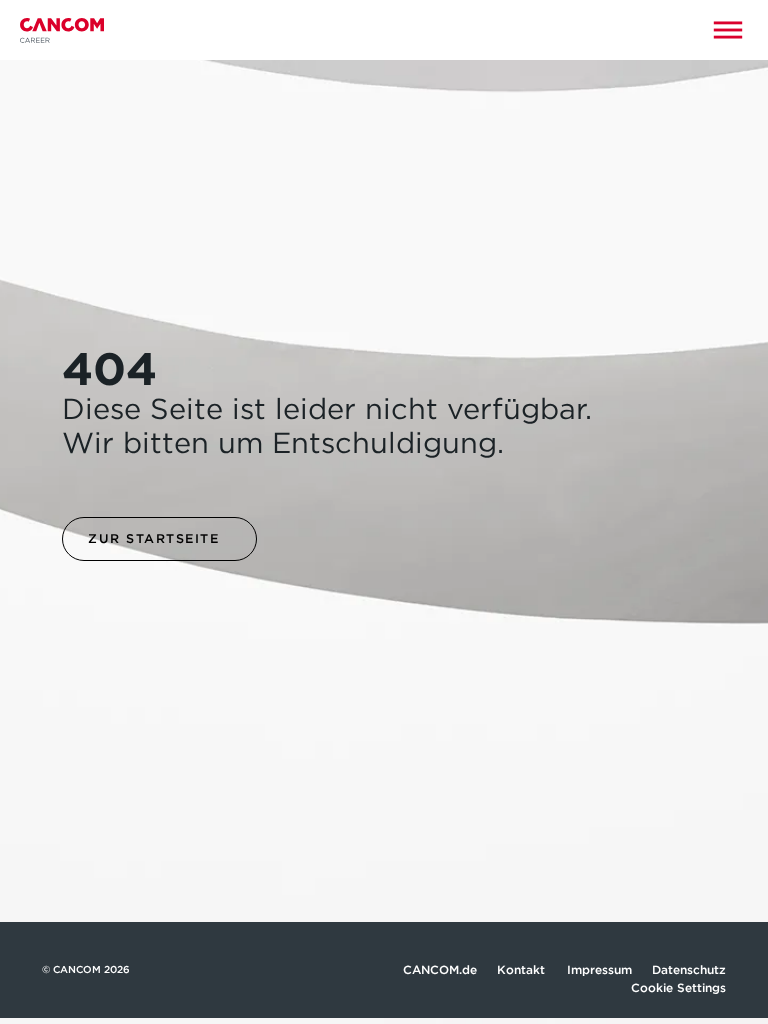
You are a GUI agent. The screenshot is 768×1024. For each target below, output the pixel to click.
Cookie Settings (678, 987)
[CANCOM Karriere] (62, 30)
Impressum (599, 969)
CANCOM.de (440, 969)
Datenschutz (689, 969)
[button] (728, 30)
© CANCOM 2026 (86, 969)
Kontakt (522, 969)
